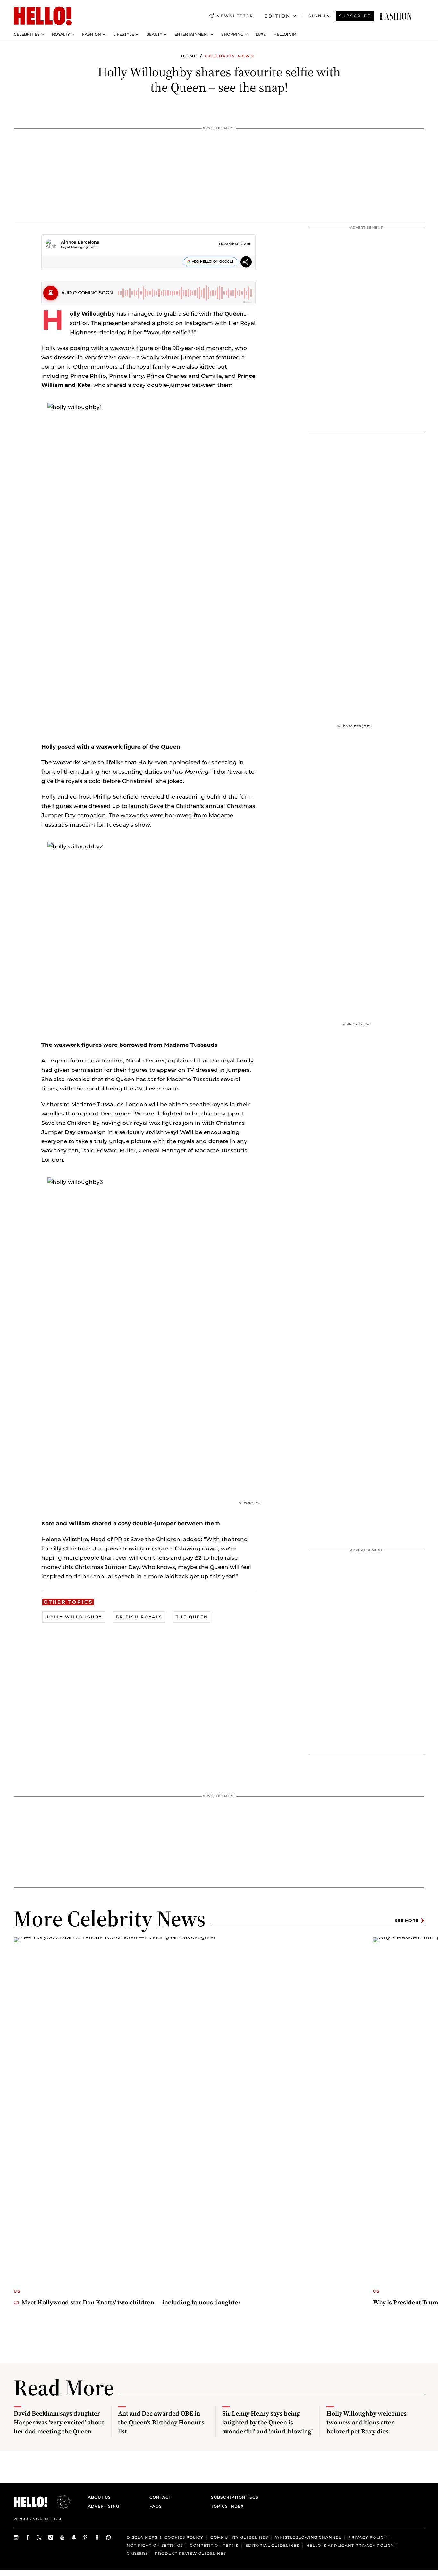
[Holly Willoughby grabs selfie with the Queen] (396, 16)
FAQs (156, 2506)
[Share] (246, 263)
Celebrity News (230, 56)
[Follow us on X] (39, 2537)
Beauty (154, 34)
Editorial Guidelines (272, 2545)
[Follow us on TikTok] (51, 2537)
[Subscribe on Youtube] (63, 2537)
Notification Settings (155, 2545)
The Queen (192, 1617)
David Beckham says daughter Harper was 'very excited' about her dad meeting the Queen (59, 2422)
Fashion (92, 34)
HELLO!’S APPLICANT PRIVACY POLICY (350, 2545)
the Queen (228, 314)
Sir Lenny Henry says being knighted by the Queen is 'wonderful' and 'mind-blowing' (267, 2422)
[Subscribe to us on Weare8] (97, 2537)
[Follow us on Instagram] (16, 2537)
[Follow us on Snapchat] (74, 2537)
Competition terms (214, 2545)
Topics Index (227, 2506)
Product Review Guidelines (190, 2553)
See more (407, 1920)
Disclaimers (142, 2537)
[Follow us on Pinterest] (86, 2537)
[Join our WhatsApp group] (109, 2537)
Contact (160, 2497)
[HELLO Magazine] (43, 16)
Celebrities (27, 34)
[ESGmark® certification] (60, 2502)
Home (189, 56)
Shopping (232, 34)
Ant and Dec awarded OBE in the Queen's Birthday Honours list (161, 2422)
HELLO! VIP (285, 34)
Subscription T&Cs (233, 2497)
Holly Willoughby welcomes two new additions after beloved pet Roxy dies (366, 2422)
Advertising (104, 2506)
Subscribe (355, 16)
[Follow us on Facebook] (28, 2537)
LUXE (261, 34)
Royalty (61, 34)
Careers (137, 2553)
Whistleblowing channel (308, 2537)
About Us (99, 2497)
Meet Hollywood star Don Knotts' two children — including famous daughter (131, 2302)
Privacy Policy (367, 2537)
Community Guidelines (239, 2537)
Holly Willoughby (92, 314)
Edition (278, 16)
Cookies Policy (184, 2537)
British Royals (139, 1617)
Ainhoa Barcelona (80, 242)
